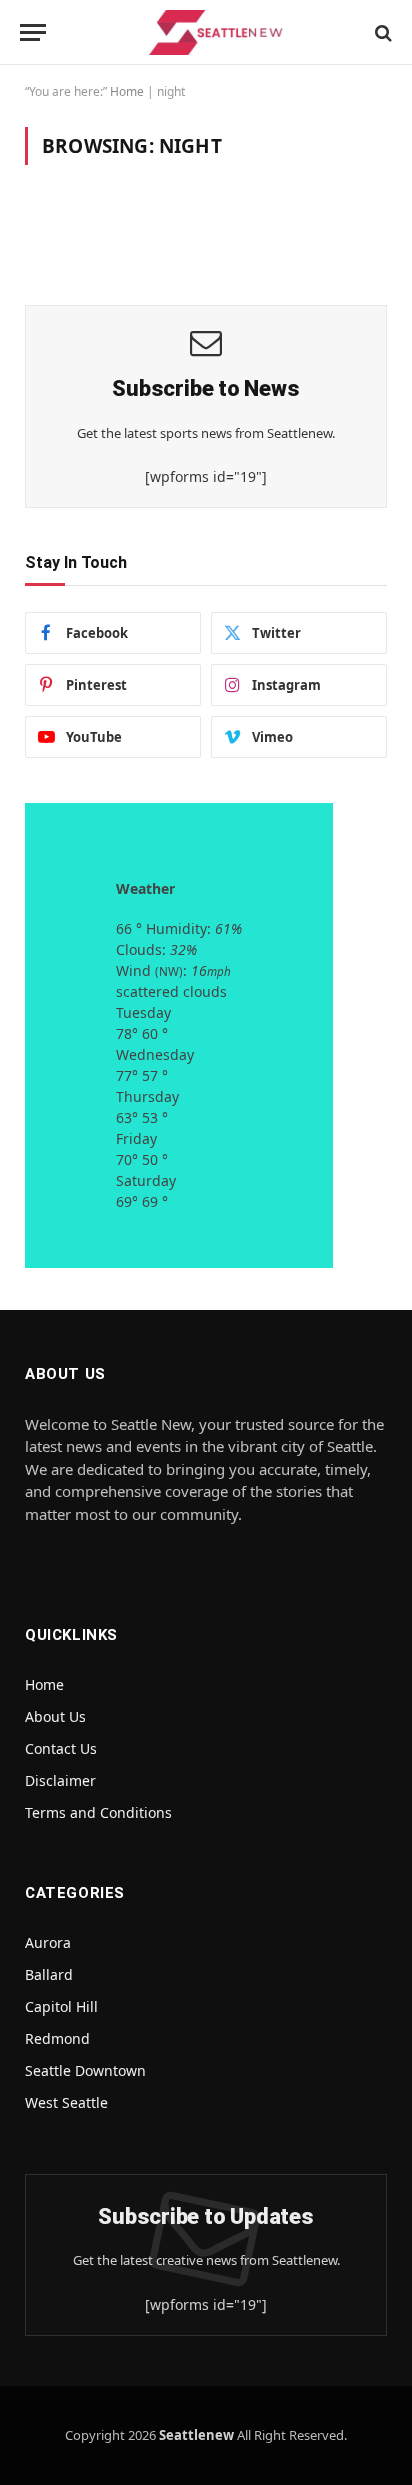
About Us (55, 1716)
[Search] (381, 32)
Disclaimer (60, 1780)
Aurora (48, 1942)
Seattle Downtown (85, 2070)
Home (127, 91)
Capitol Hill (61, 2006)
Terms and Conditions (98, 1812)
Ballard (49, 1974)
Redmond (57, 2038)
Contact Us (61, 1748)
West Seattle (66, 2102)
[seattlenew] (216, 32)
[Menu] (33, 32)
